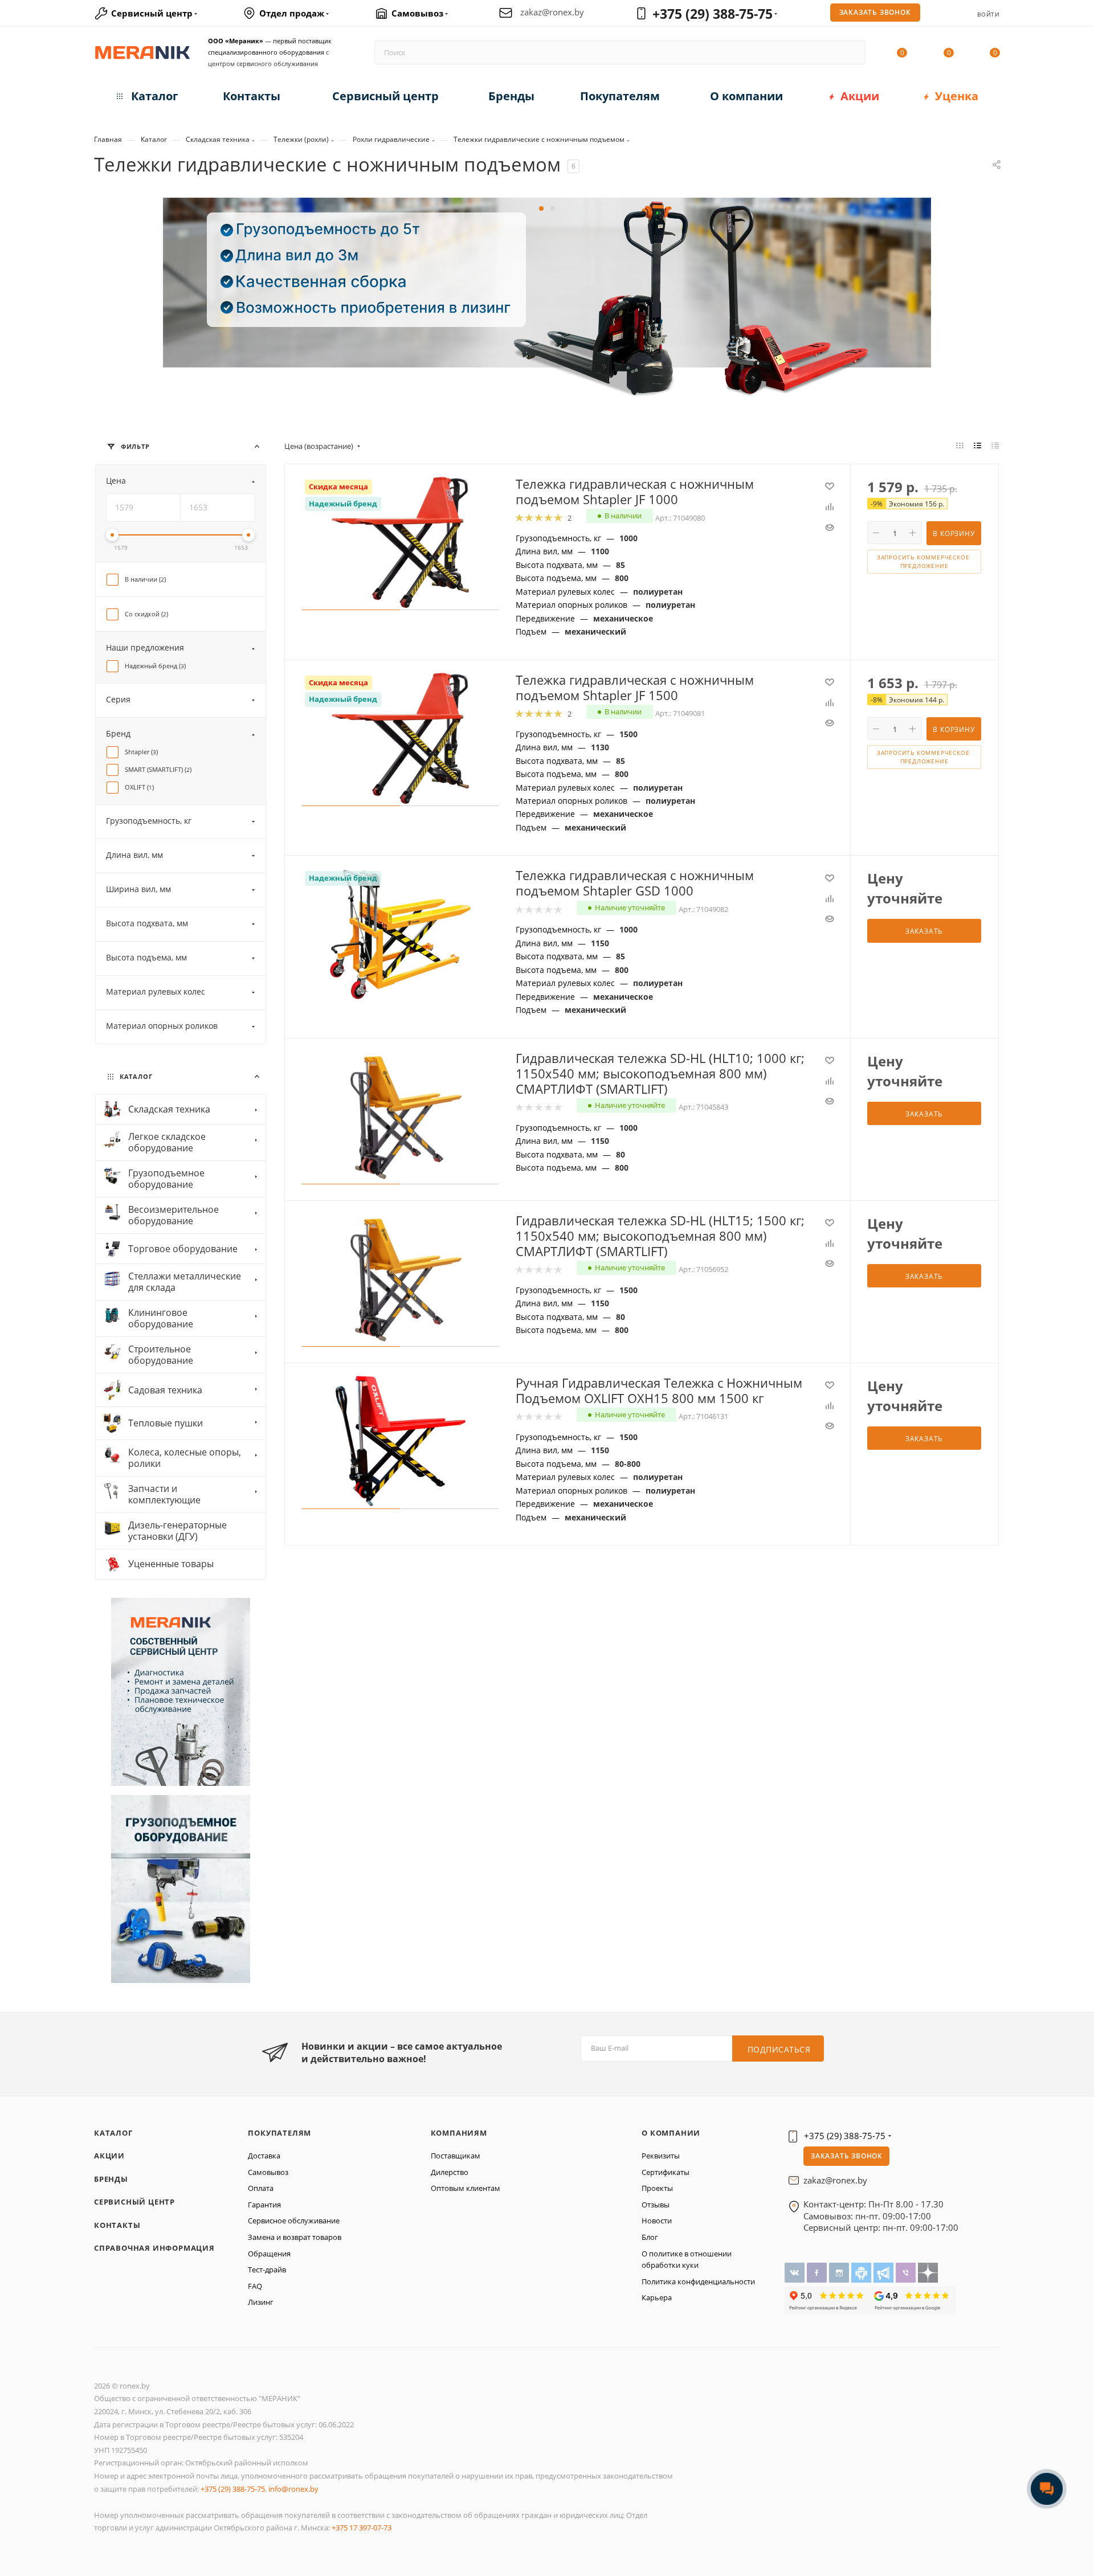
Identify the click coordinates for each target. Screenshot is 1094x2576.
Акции (109, 2156)
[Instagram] (840, 2272)
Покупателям (279, 2133)
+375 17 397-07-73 (362, 2528)
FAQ (255, 2286)
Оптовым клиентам (466, 2188)
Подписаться (779, 2049)
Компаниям (459, 2133)
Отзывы (656, 2205)
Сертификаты (666, 2172)
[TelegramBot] (862, 2272)
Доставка (264, 2156)
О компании (671, 2133)
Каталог (113, 2133)
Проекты (657, 2188)
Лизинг (261, 2302)
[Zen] (928, 2272)
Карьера (657, 2297)
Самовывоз (268, 2172)
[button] (541, 208)
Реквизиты (661, 2156)
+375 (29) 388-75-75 (713, 14)
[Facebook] (818, 2272)
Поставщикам (456, 2156)
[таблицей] (995, 445)
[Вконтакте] (796, 2272)
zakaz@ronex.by (552, 12)
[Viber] (907, 2272)
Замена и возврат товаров (295, 2237)
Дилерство (450, 2172)
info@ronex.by (293, 2489)
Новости (657, 2221)
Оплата (261, 2188)
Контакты (117, 2225)
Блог (650, 2237)
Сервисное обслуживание (294, 2221)
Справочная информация (154, 2248)
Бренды (111, 2179)
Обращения (269, 2254)
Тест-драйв (267, 2270)
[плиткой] (960, 445)
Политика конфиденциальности (698, 2281)
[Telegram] (885, 2272)
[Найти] (852, 52)
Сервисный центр (134, 2202)
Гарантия (264, 2205)
